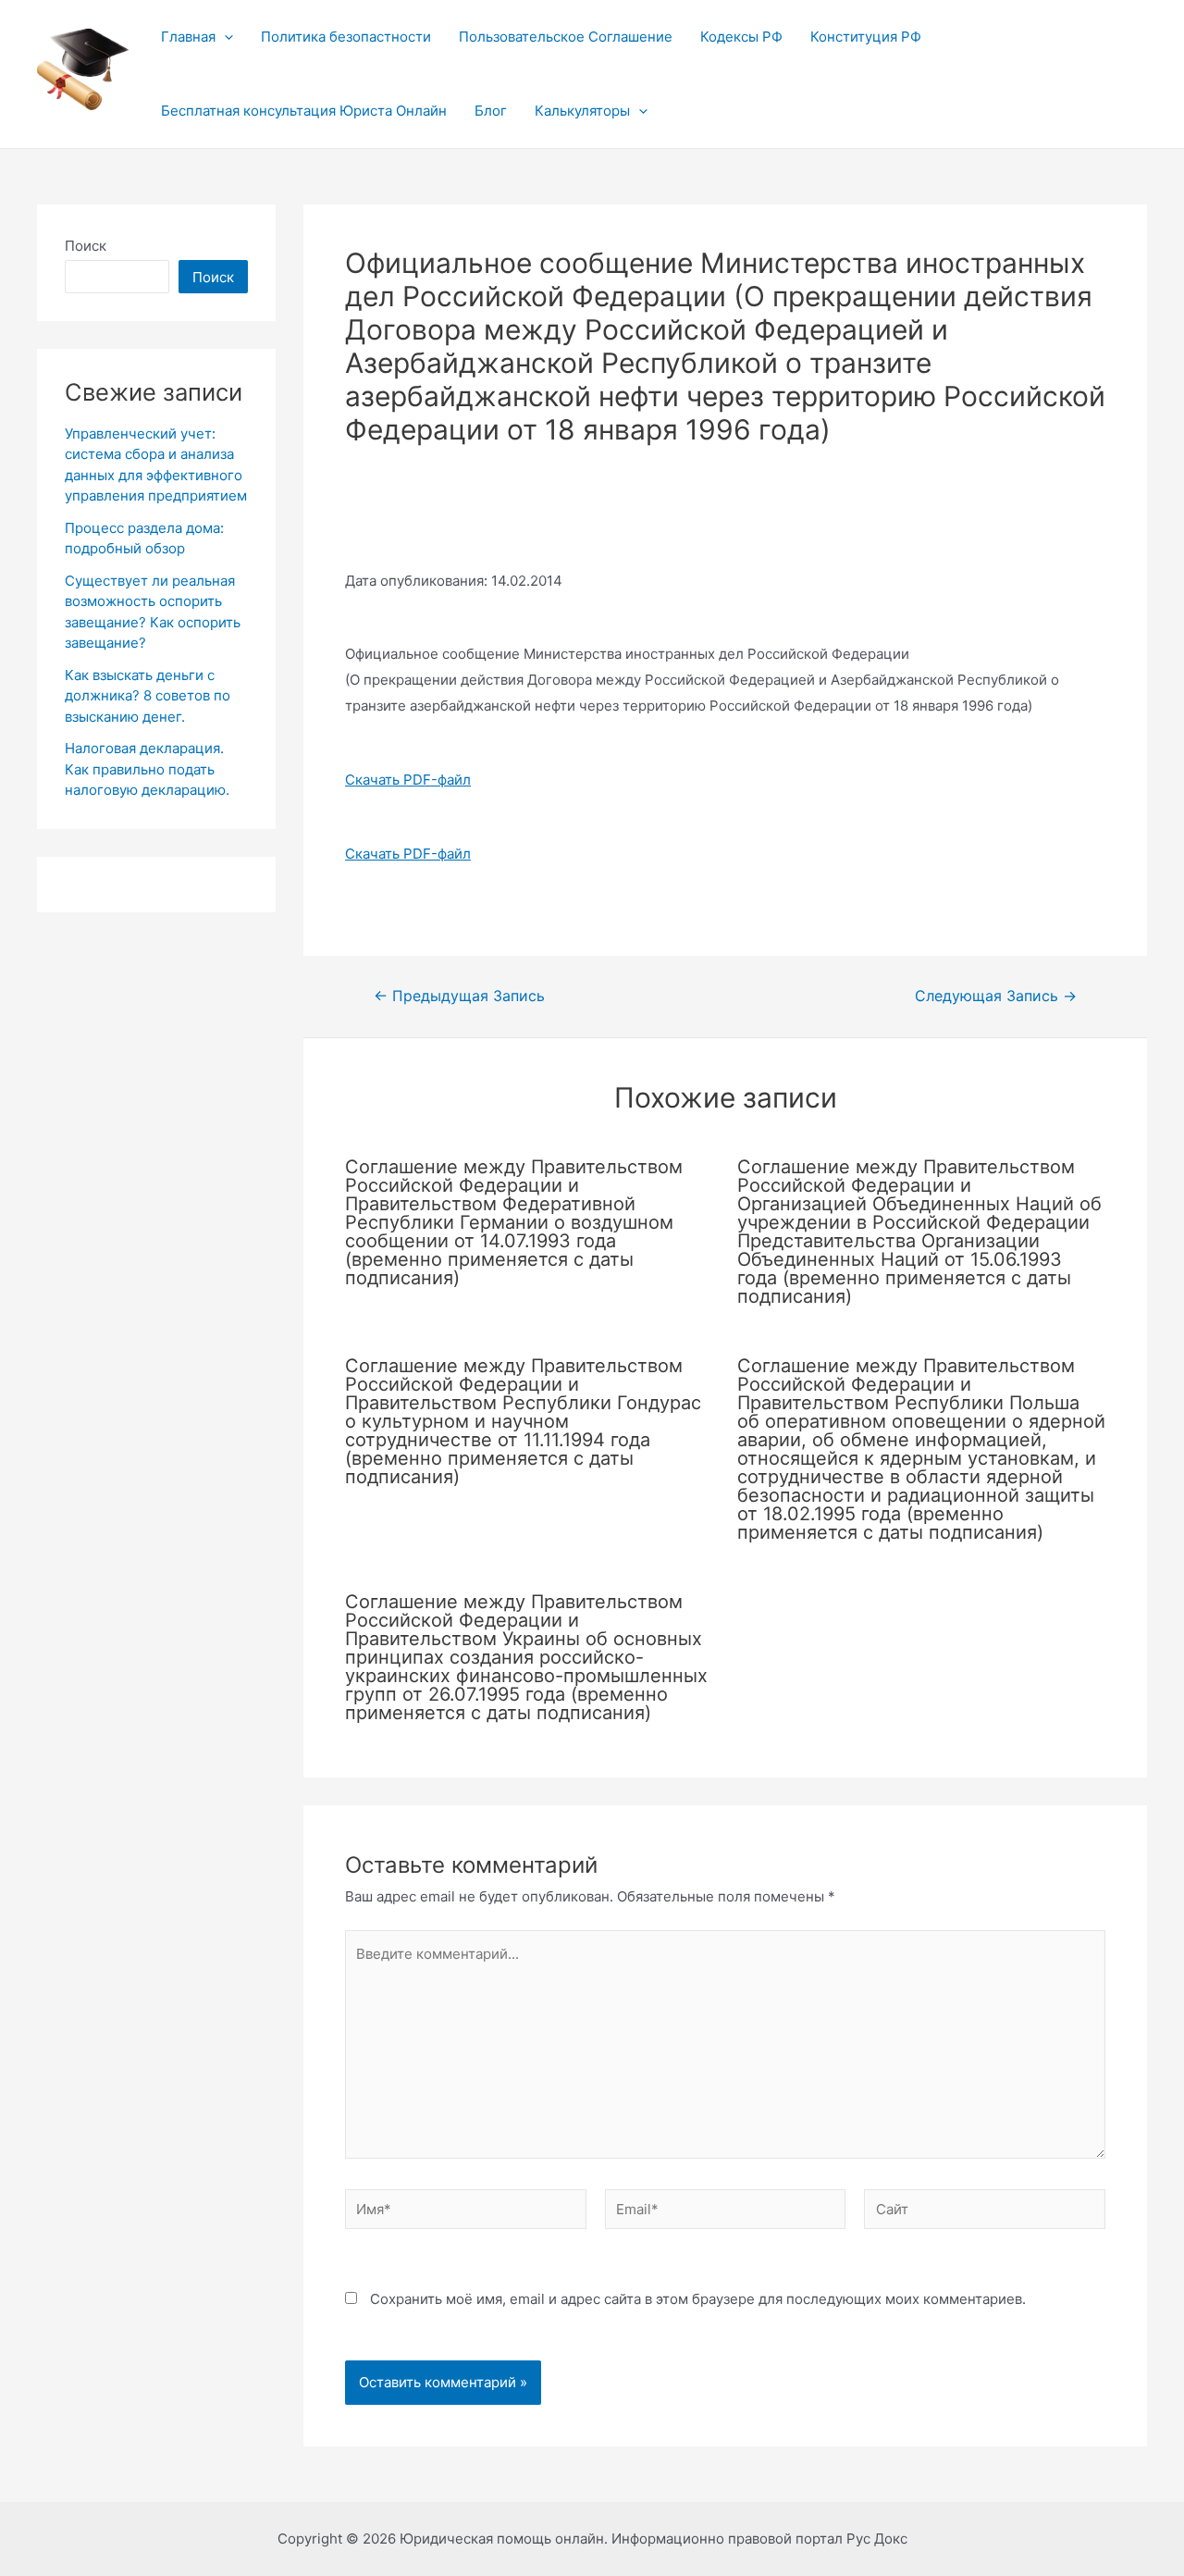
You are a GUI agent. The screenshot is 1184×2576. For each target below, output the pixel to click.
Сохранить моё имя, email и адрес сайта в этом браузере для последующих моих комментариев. (698, 2299)
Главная (188, 37)
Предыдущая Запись (459, 997)
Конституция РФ (866, 37)
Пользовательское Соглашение (566, 37)
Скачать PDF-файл (408, 780)
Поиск (86, 246)
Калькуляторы (582, 111)
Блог (491, 111)
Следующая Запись (996, 997)
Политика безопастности (346, 37)
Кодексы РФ (741, 37)
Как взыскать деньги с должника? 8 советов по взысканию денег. (148, 696)
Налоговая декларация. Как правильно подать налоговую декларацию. (147, 769)
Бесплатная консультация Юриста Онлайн (304, 111)
